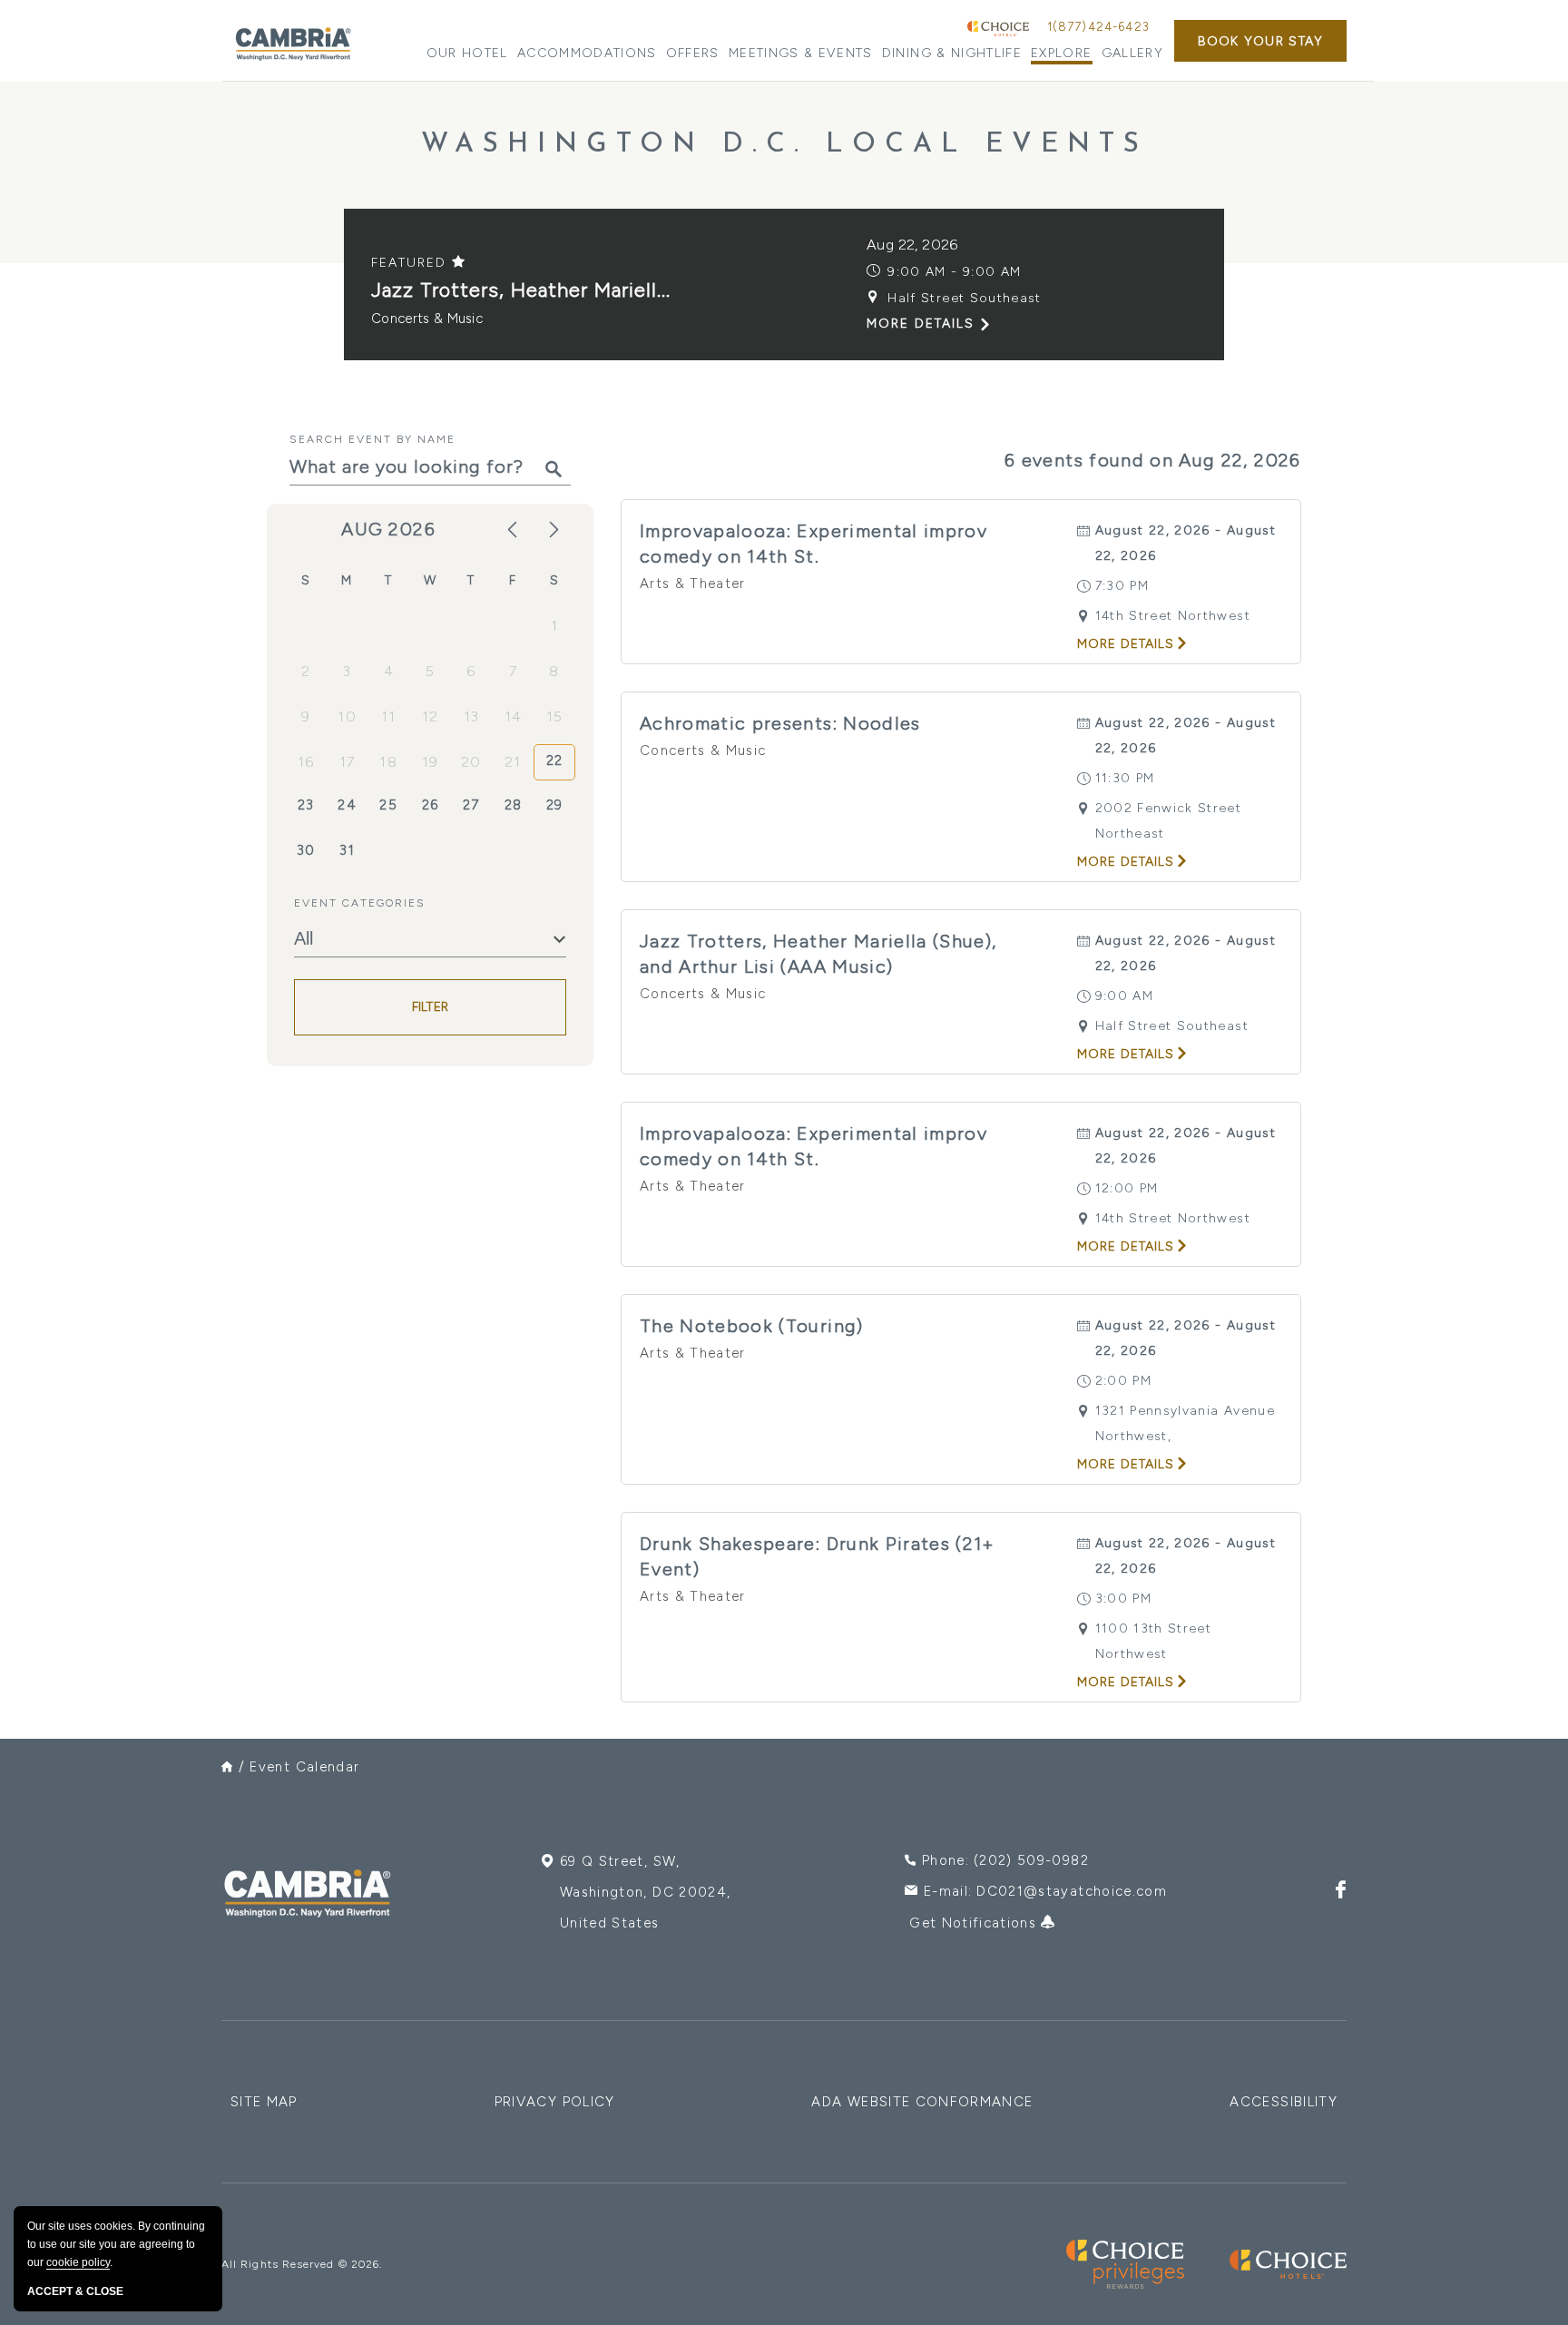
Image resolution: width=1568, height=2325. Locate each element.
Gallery (1132, 53)
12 (431, 716)
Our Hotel (467, 53)
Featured (412, 263)
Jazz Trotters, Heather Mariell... (521, 290)
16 (306, 762)
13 (472, 716)
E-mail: (1045, 1891)
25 (388, 805)
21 (513, 762)
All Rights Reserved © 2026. (302, 2264)
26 (431, 805)
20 (471, 762)
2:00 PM (1123, 1381)
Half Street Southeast (964, 298)
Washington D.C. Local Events (784, 145)
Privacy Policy (555, 2102)
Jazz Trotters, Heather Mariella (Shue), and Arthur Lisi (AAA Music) (818, 954)
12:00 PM (1127, 1188)
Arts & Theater (693, 584)
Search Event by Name (372, 439)
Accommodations (587, 53)
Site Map (264, 2102)
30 (306, 850)
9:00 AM (1124, 996)
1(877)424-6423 (1098, 27)
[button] (1260, 41)
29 (555, 805)
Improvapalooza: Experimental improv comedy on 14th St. (813, 544)
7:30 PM (1122, 586)
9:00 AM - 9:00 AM (954, 272)
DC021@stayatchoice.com (1072, 1891)
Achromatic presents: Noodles (780, 723)
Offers (693, 53)
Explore (1061, 53)
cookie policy (78, 2262)
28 (514, 805)
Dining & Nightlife (952, 53)
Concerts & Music (427, 319)
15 (555, 716)
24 (347, 805)
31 (347, 850)
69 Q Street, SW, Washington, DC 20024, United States (645, 1892)
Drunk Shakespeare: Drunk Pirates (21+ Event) (818, 1556)
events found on (1153, 460)
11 (389, 716)
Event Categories (360, 903)
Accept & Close (75, 2291)
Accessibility (1284, 2102)
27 (471, 805)
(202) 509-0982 (1031, 1860)
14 (514, 716)
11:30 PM (1125, 778)
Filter (431, 1008)
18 (388, 762)
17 (348, 762)
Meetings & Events (801, 53)
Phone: (1005, 1860)
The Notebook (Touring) (752, 1326)
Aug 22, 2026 (912, 245)
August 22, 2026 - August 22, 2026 (1186, 543)
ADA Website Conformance (922, 2102)
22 (555, 760)
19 (431, 762)
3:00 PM (1123, 1599)
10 (347, 716)
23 (306, 805)
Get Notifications (975, 1923)
